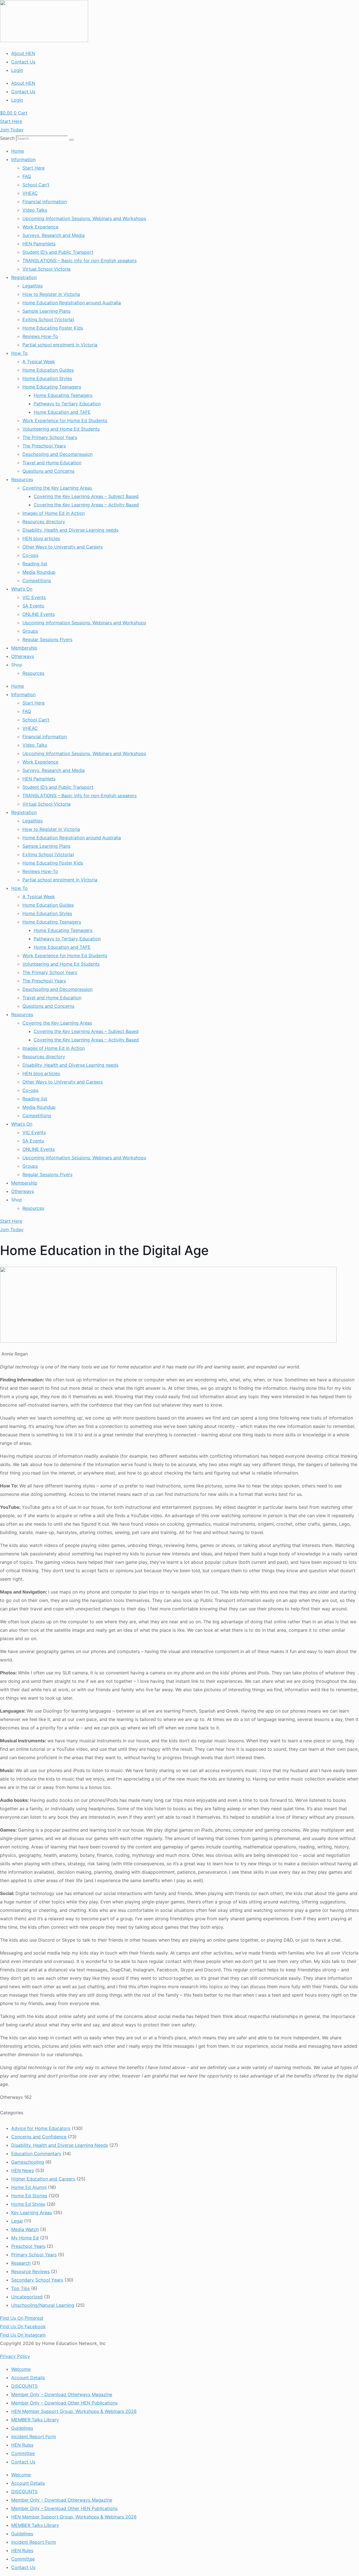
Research (21, 2263)
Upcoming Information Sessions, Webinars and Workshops (84, 218)
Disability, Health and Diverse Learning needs (70, 530)
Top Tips (20, 2288)
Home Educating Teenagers (52, 387)
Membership (24, 648)
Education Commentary (36, 2154)
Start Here (34, 168)
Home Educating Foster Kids (53, 328)
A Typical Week (39, 362)
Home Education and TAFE (62, 412)
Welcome (21, 2369)
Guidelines (22, 2428)
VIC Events (34, 597)
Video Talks (35, 210)
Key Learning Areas (32, 2212)
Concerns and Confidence (39, 2137)
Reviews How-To (40, 336)
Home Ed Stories (29, 2196)
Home (18, 151)
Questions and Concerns (48, 471)
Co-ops (30, 555)
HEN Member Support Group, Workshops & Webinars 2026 (74, 2411)
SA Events (33, 606)
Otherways (23, 656)
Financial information (45, 202)
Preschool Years (28, 2246)
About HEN (23, 53)
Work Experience (40, 227)
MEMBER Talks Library (35, 2420)
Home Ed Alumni (29, 2187)
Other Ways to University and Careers (63, 547)
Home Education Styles (47, 378)
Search (7, 138)
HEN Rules (22, 2445)
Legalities (33, 286)
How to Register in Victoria (51, 294)
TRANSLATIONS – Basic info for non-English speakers (80, 260)
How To (19, 353)
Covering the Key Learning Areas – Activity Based (86, 505)
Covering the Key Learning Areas (57, 488)
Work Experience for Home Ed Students (65, 420)
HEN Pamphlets (39, 244)
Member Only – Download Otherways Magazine (62, 2394)
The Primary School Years (50, 437)
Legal (17, 2221)
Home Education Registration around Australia (72, 303)
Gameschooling (28, 2162)
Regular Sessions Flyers (47, 639)
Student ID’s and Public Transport (58, 252)
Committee (23, 2453)
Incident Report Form (34, 2436)
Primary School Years (34, 2255)
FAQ (27, 176)
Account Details (28, 2378)
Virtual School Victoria (46, 269)
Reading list (35, 564)
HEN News (23, 2170)
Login (17, 70)
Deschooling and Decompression (57, 454)
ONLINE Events (39, 614)
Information (23, 159)
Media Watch (25, 2229)
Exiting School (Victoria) (48, 319)
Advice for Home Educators (41, 2128)
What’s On (22, 589)
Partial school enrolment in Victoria (60, 345)
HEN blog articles (41, 538)
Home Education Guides (48, 370)
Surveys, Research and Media (54, 235)
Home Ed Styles (28, 2204)
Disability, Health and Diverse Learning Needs (60, 2145)
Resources (22, 479)
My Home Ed (25, 2238)
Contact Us (23, 62)
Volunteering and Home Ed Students (61, 429)
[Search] (72, 140)
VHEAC (30, 193)
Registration (24, 277)
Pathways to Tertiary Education (67, 404)
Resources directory (44, 522)
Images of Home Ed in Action (54, 513)
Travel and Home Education (52, 463)
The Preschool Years (44, 446)
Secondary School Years (37, 2280)
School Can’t (36, 185)
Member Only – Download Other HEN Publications (64, 2403)
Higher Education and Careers (43, 2179)
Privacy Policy (15, 2356)
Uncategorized (27, 2297)
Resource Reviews (30, 2271)
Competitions (37, 580)
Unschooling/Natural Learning (43, 2305)
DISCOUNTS (24, 2386)
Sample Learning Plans (46, 311)
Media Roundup (39, 572)
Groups (30, 631)
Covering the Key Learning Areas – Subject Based (86, 496)
